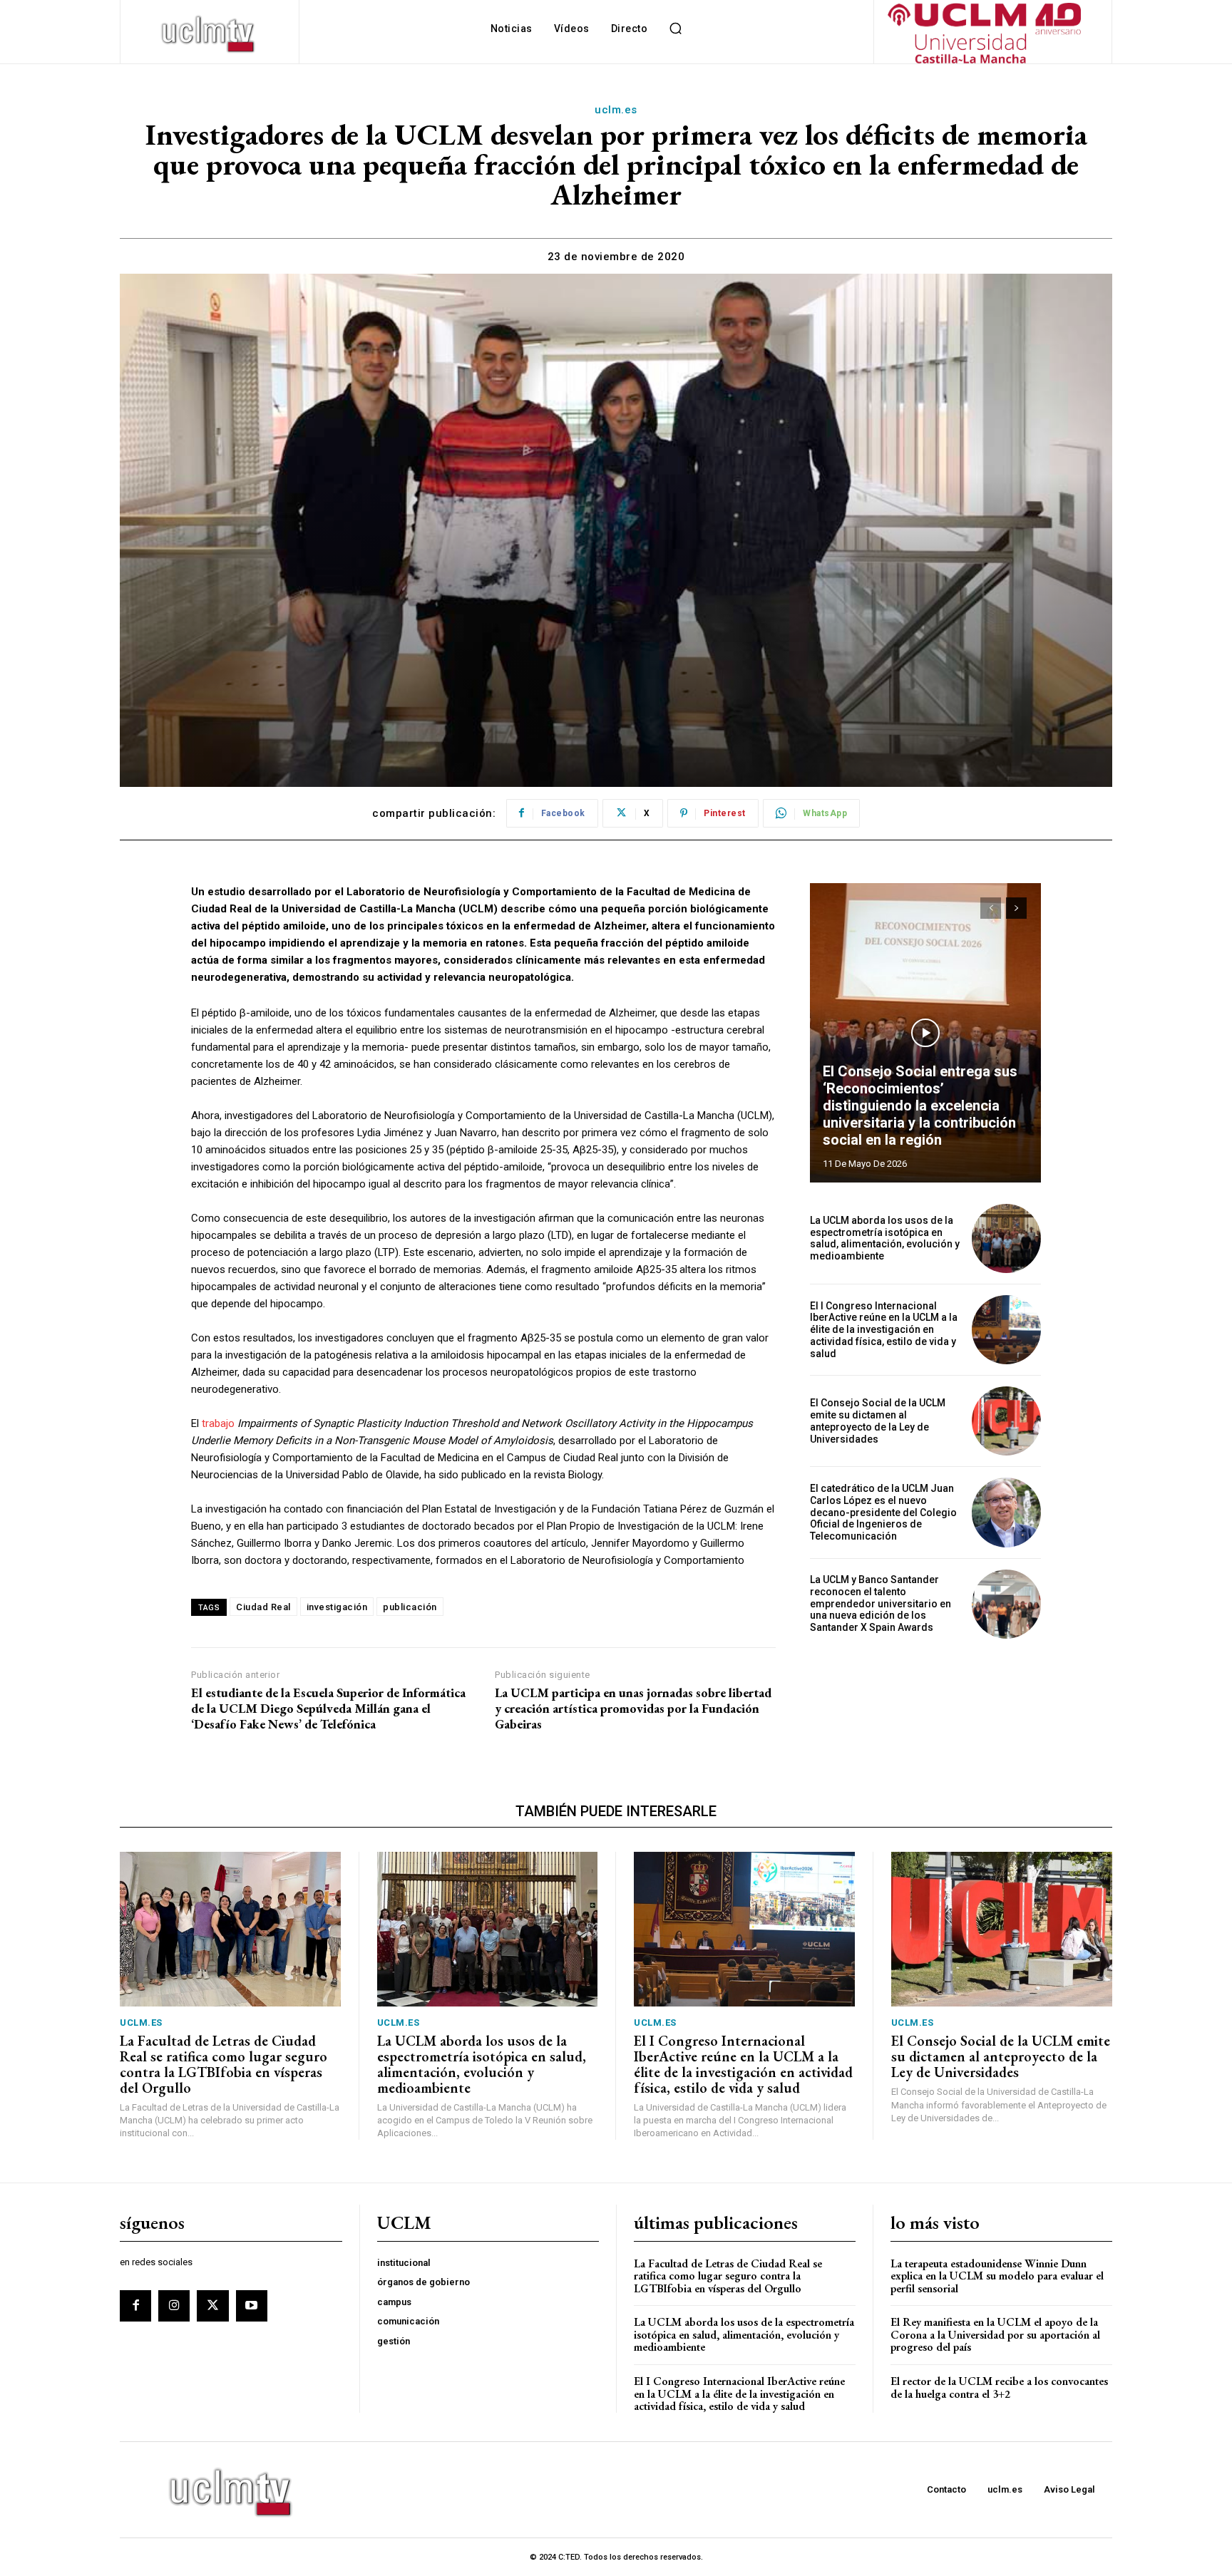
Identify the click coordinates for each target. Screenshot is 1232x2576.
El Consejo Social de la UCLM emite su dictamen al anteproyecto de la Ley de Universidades (878, 1421)
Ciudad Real (263, 1607)
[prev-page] (991, 908)
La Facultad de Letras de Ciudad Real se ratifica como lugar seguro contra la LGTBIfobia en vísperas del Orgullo (224, 2064)
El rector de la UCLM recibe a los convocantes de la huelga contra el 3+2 (999, 2387)
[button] (675, 29)
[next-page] (1016, 908)
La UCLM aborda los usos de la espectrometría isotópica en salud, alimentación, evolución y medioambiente (885, 1238)
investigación (337, 1607)
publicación (410, 1607)
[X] (212, 2306)
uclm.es (616, 110)
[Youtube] (252, 2306)
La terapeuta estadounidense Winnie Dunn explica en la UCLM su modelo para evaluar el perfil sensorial (997, 2276)
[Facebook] (135, 2306)
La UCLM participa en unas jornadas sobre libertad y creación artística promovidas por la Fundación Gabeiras (633, 1708)
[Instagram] (174, 2306)
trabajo (218, 1423)
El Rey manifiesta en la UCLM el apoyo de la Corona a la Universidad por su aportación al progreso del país (995, 2334)
